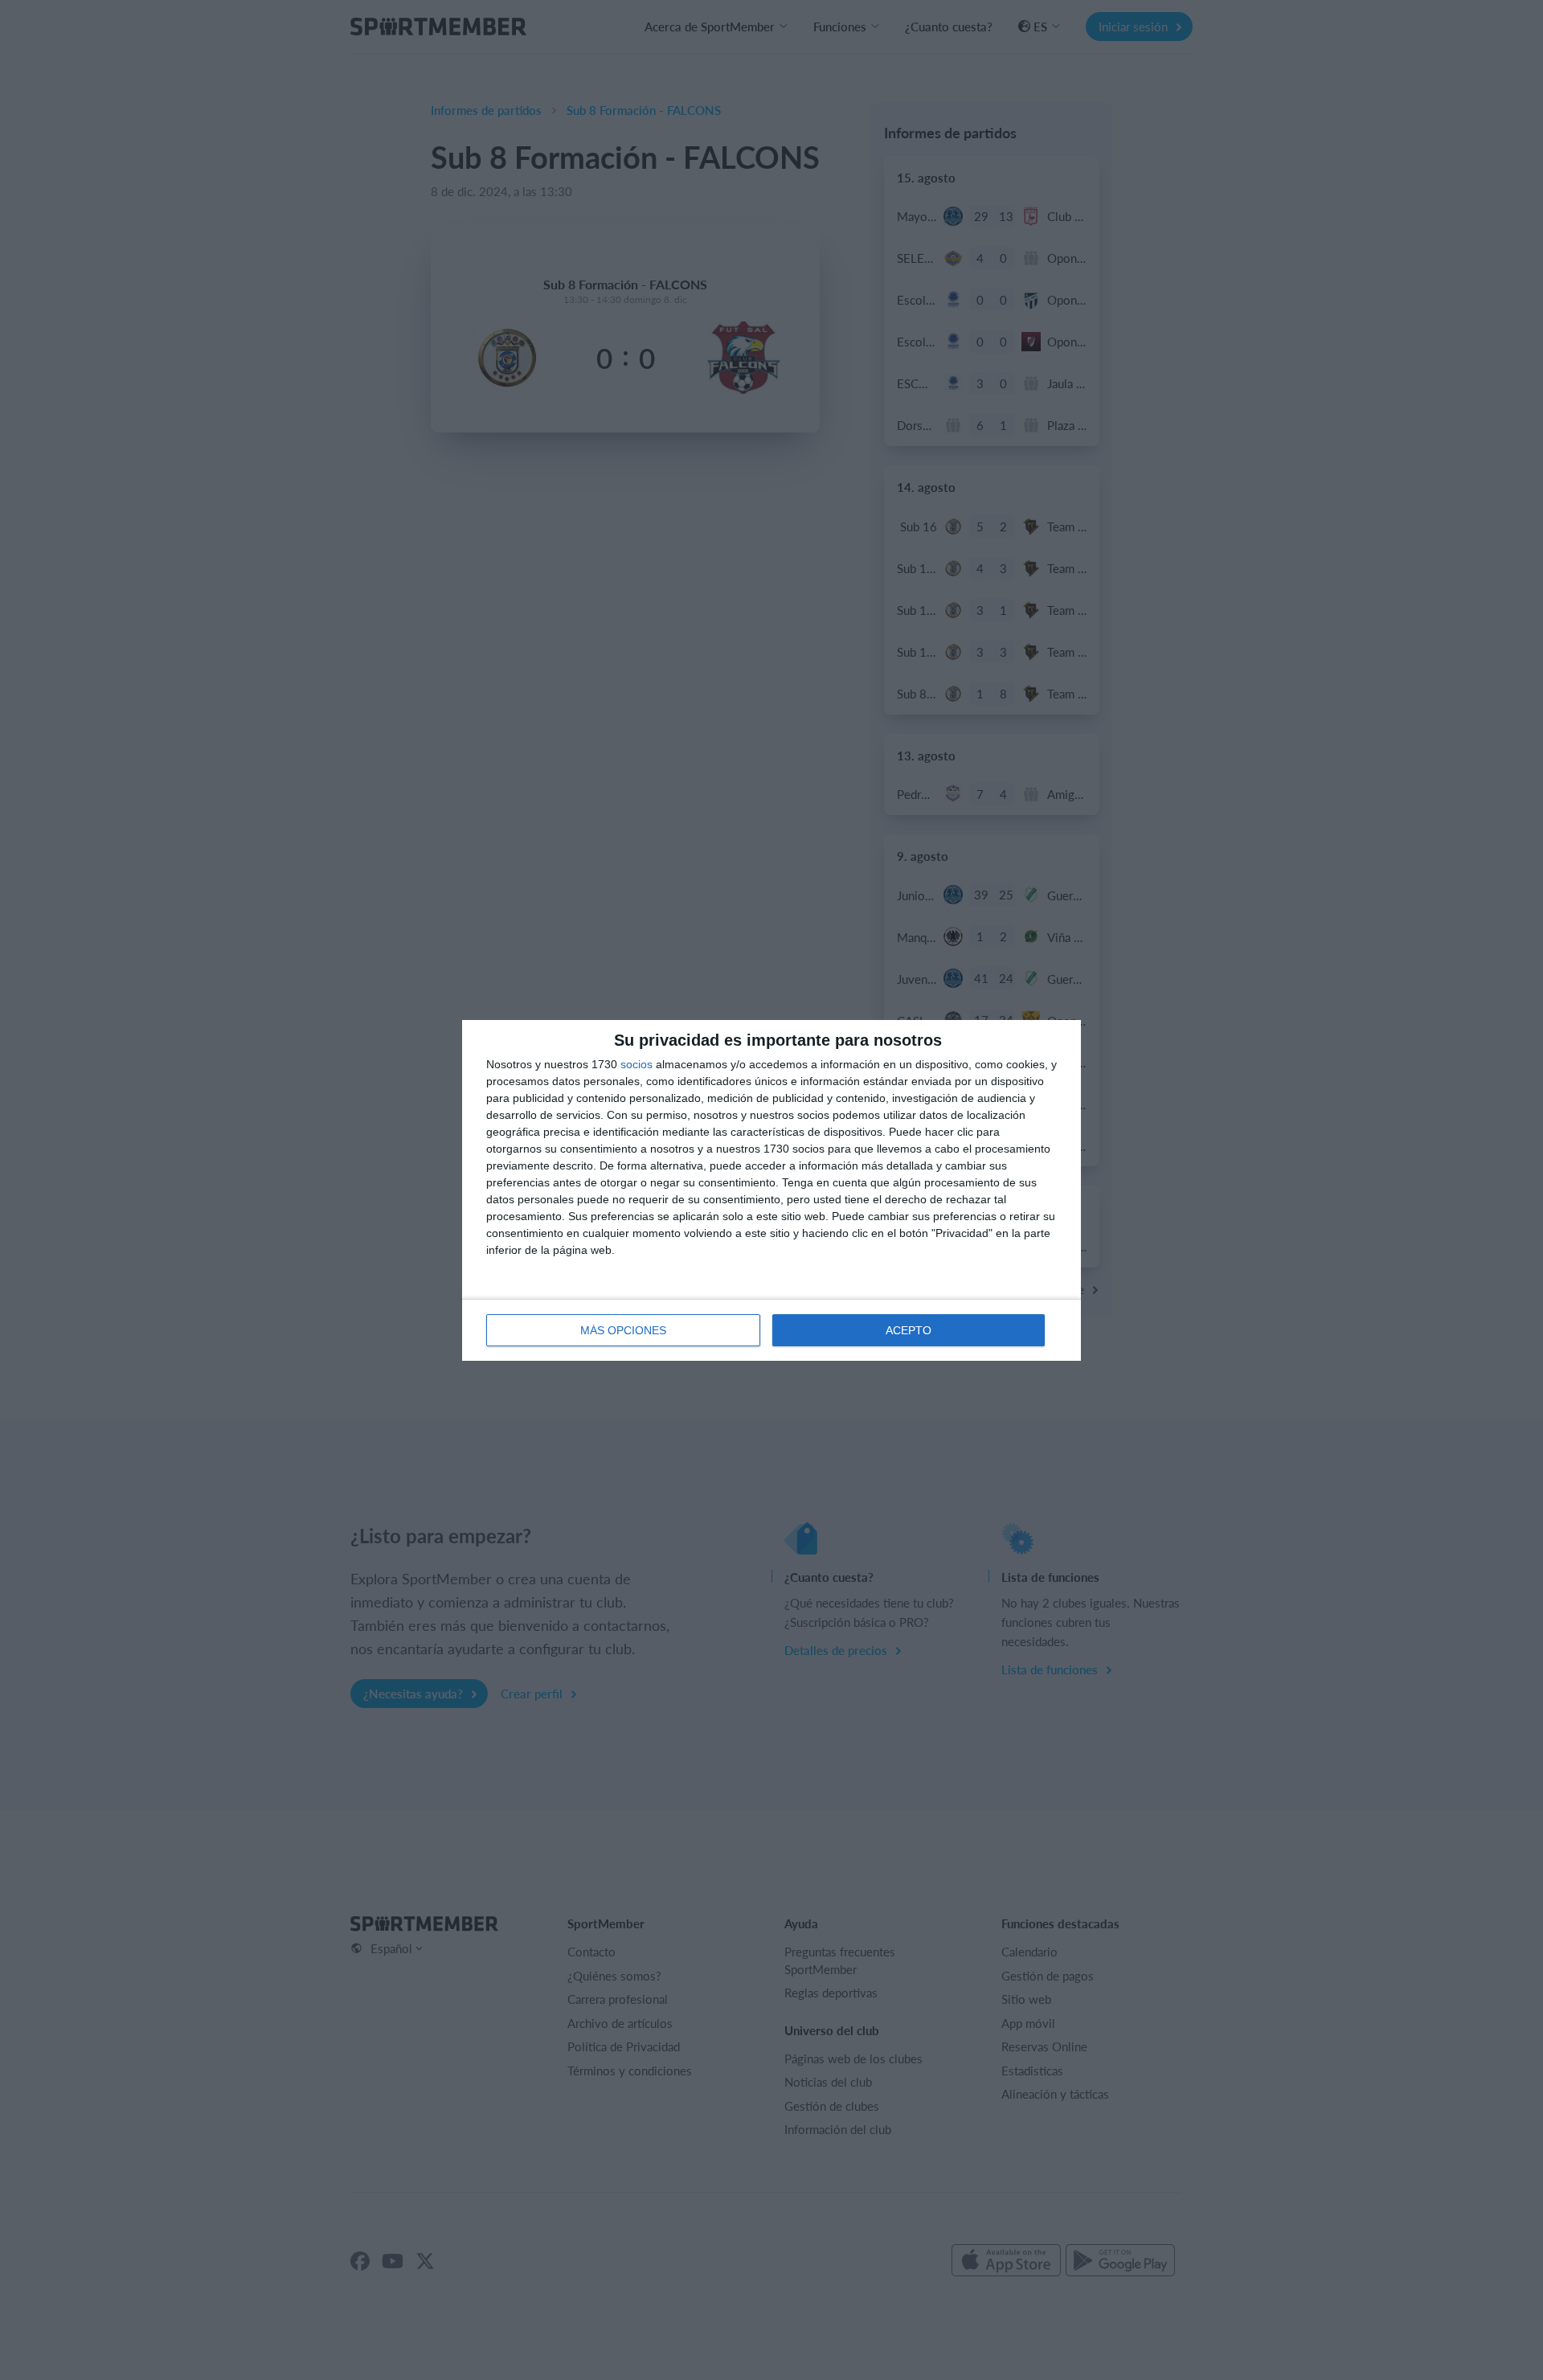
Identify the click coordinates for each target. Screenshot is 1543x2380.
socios (636, 1064)
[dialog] (771, 1190)
